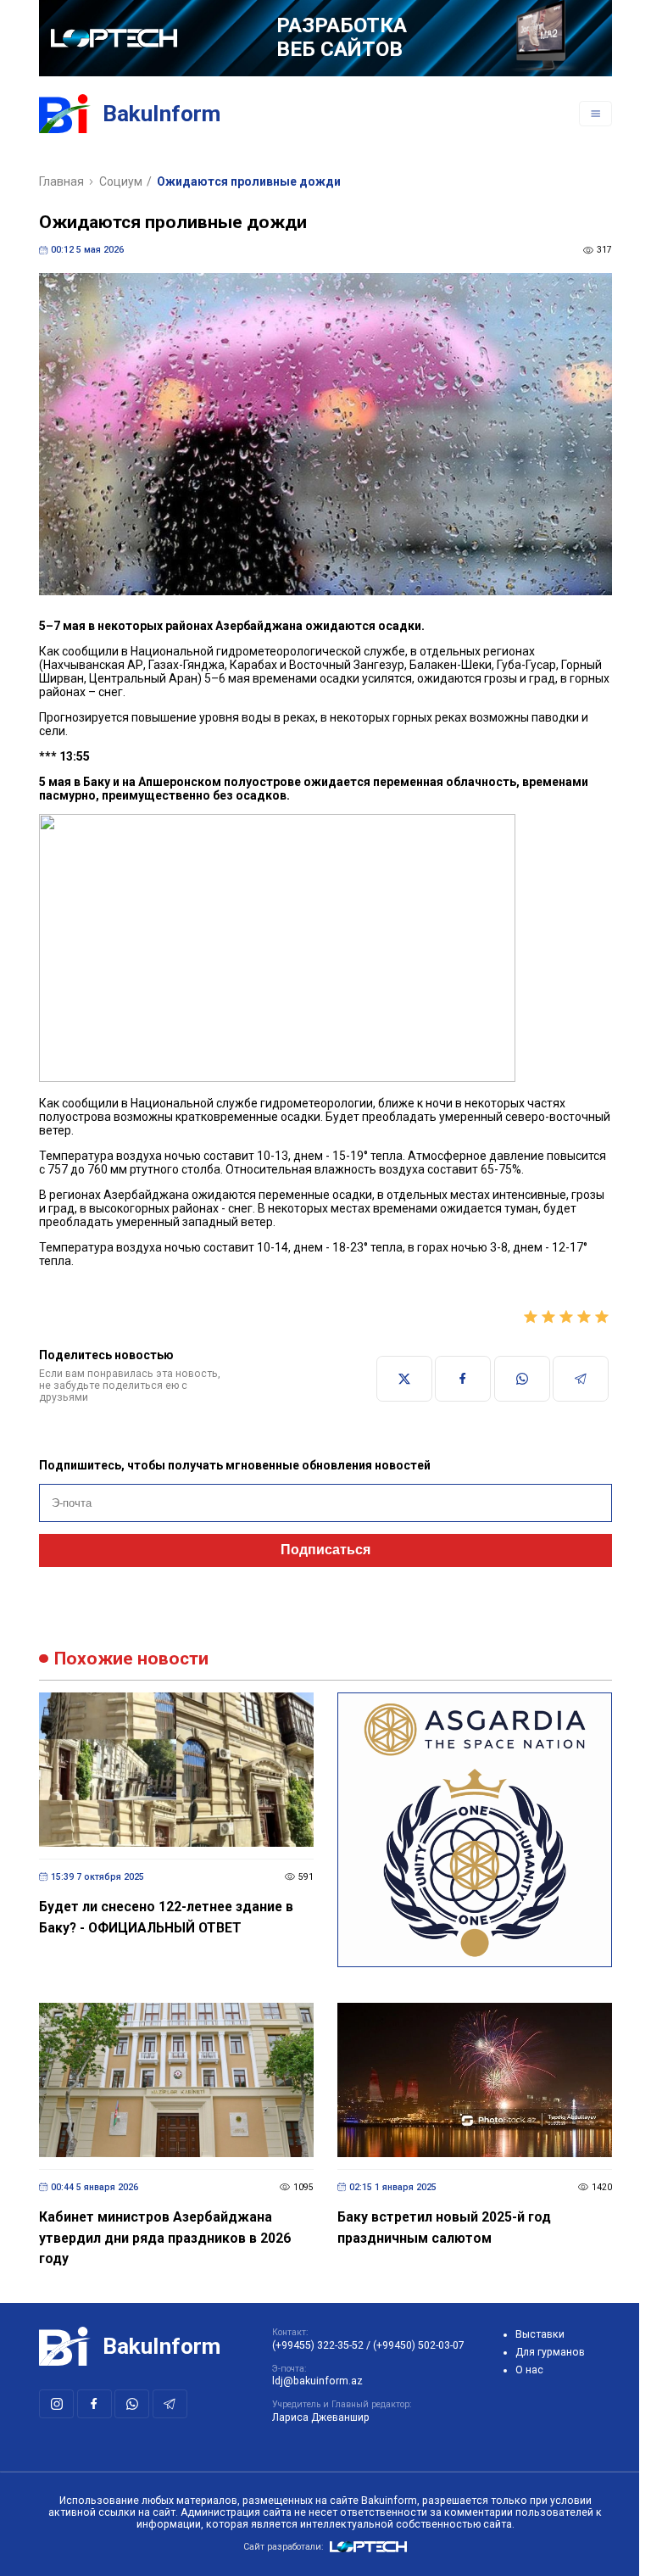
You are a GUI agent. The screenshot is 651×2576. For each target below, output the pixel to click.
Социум (121, 181)
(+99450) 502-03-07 (419, 2345)
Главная (61, 181)
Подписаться (325, 1550)
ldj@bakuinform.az (317, 2381)
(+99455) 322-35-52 (318, 2345)
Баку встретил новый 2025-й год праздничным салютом (444, 2228)
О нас (529, 2370)
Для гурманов (550, 2352)
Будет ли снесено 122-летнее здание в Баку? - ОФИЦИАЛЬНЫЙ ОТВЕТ (166, 1917)
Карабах (253, 665)
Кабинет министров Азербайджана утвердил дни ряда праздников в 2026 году (165, 2238)
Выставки (540, 2334)
